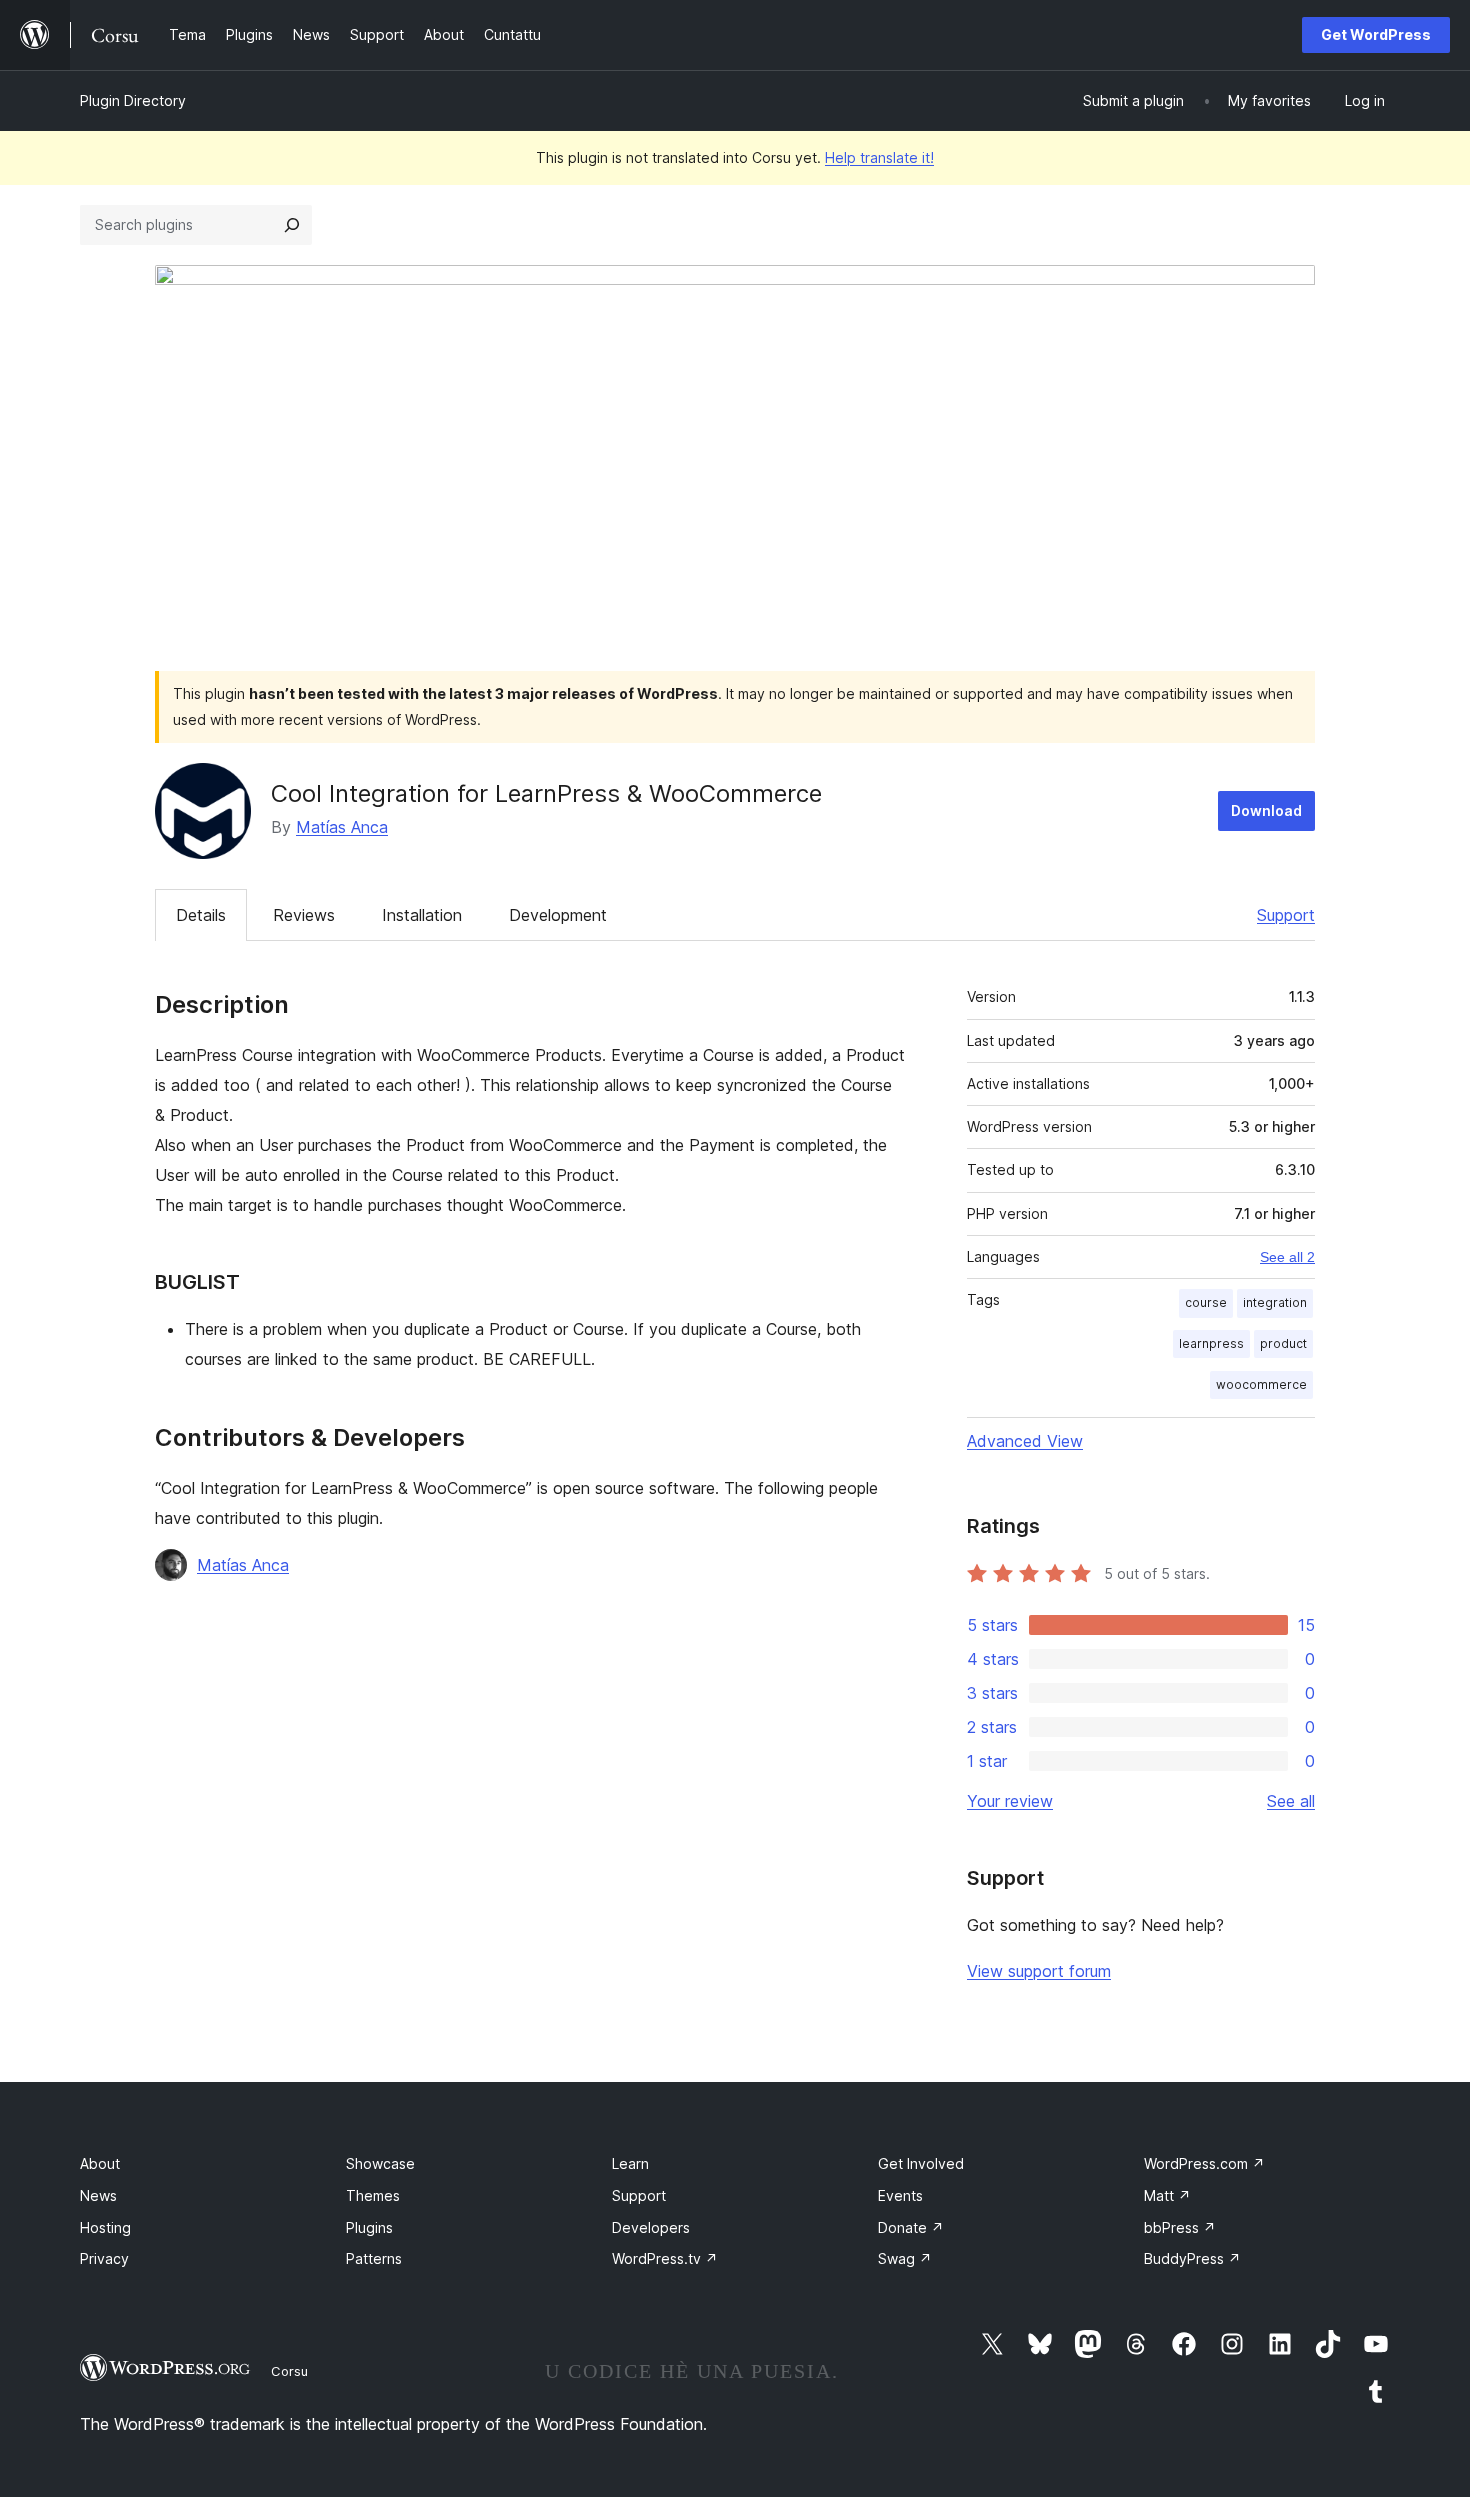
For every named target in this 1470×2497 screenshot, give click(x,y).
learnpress (1211, 1343)
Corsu (289, 2371)
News (98, 2195)
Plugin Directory (133, 100)
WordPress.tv (665, 2258)
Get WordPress (1376, 34)
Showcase (380, 2163)
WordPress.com (1204, 2163)
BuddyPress (1192, 2258)
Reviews (304, 915)
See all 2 (1287, 1257)
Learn (630, 2163)
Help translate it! (879, 157)
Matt (1167, 2195)
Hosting (105, 2227)
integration (1275, 1302)
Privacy (104, 2258)
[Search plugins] (292, 225)
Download (1266, 810)
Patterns (374, 2258)
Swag (905, 2258)
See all (1291, 1801)
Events (900, 2195)
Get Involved (921, 2163)
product (1283, 1343)
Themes (373, 2195)
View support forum (1039, 1971)
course (1206, 1302)
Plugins (369, 2227)
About (100, 2163)
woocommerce (1261, 1384)
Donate (911, 2227)
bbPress (1180, 2227)
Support (1286, 915)
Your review (1010, 1801)
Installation (422, 915)
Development (558, 915)
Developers (651, 2227)
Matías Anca (342, 827)
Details (201, 915)
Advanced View (1025, 1441)
